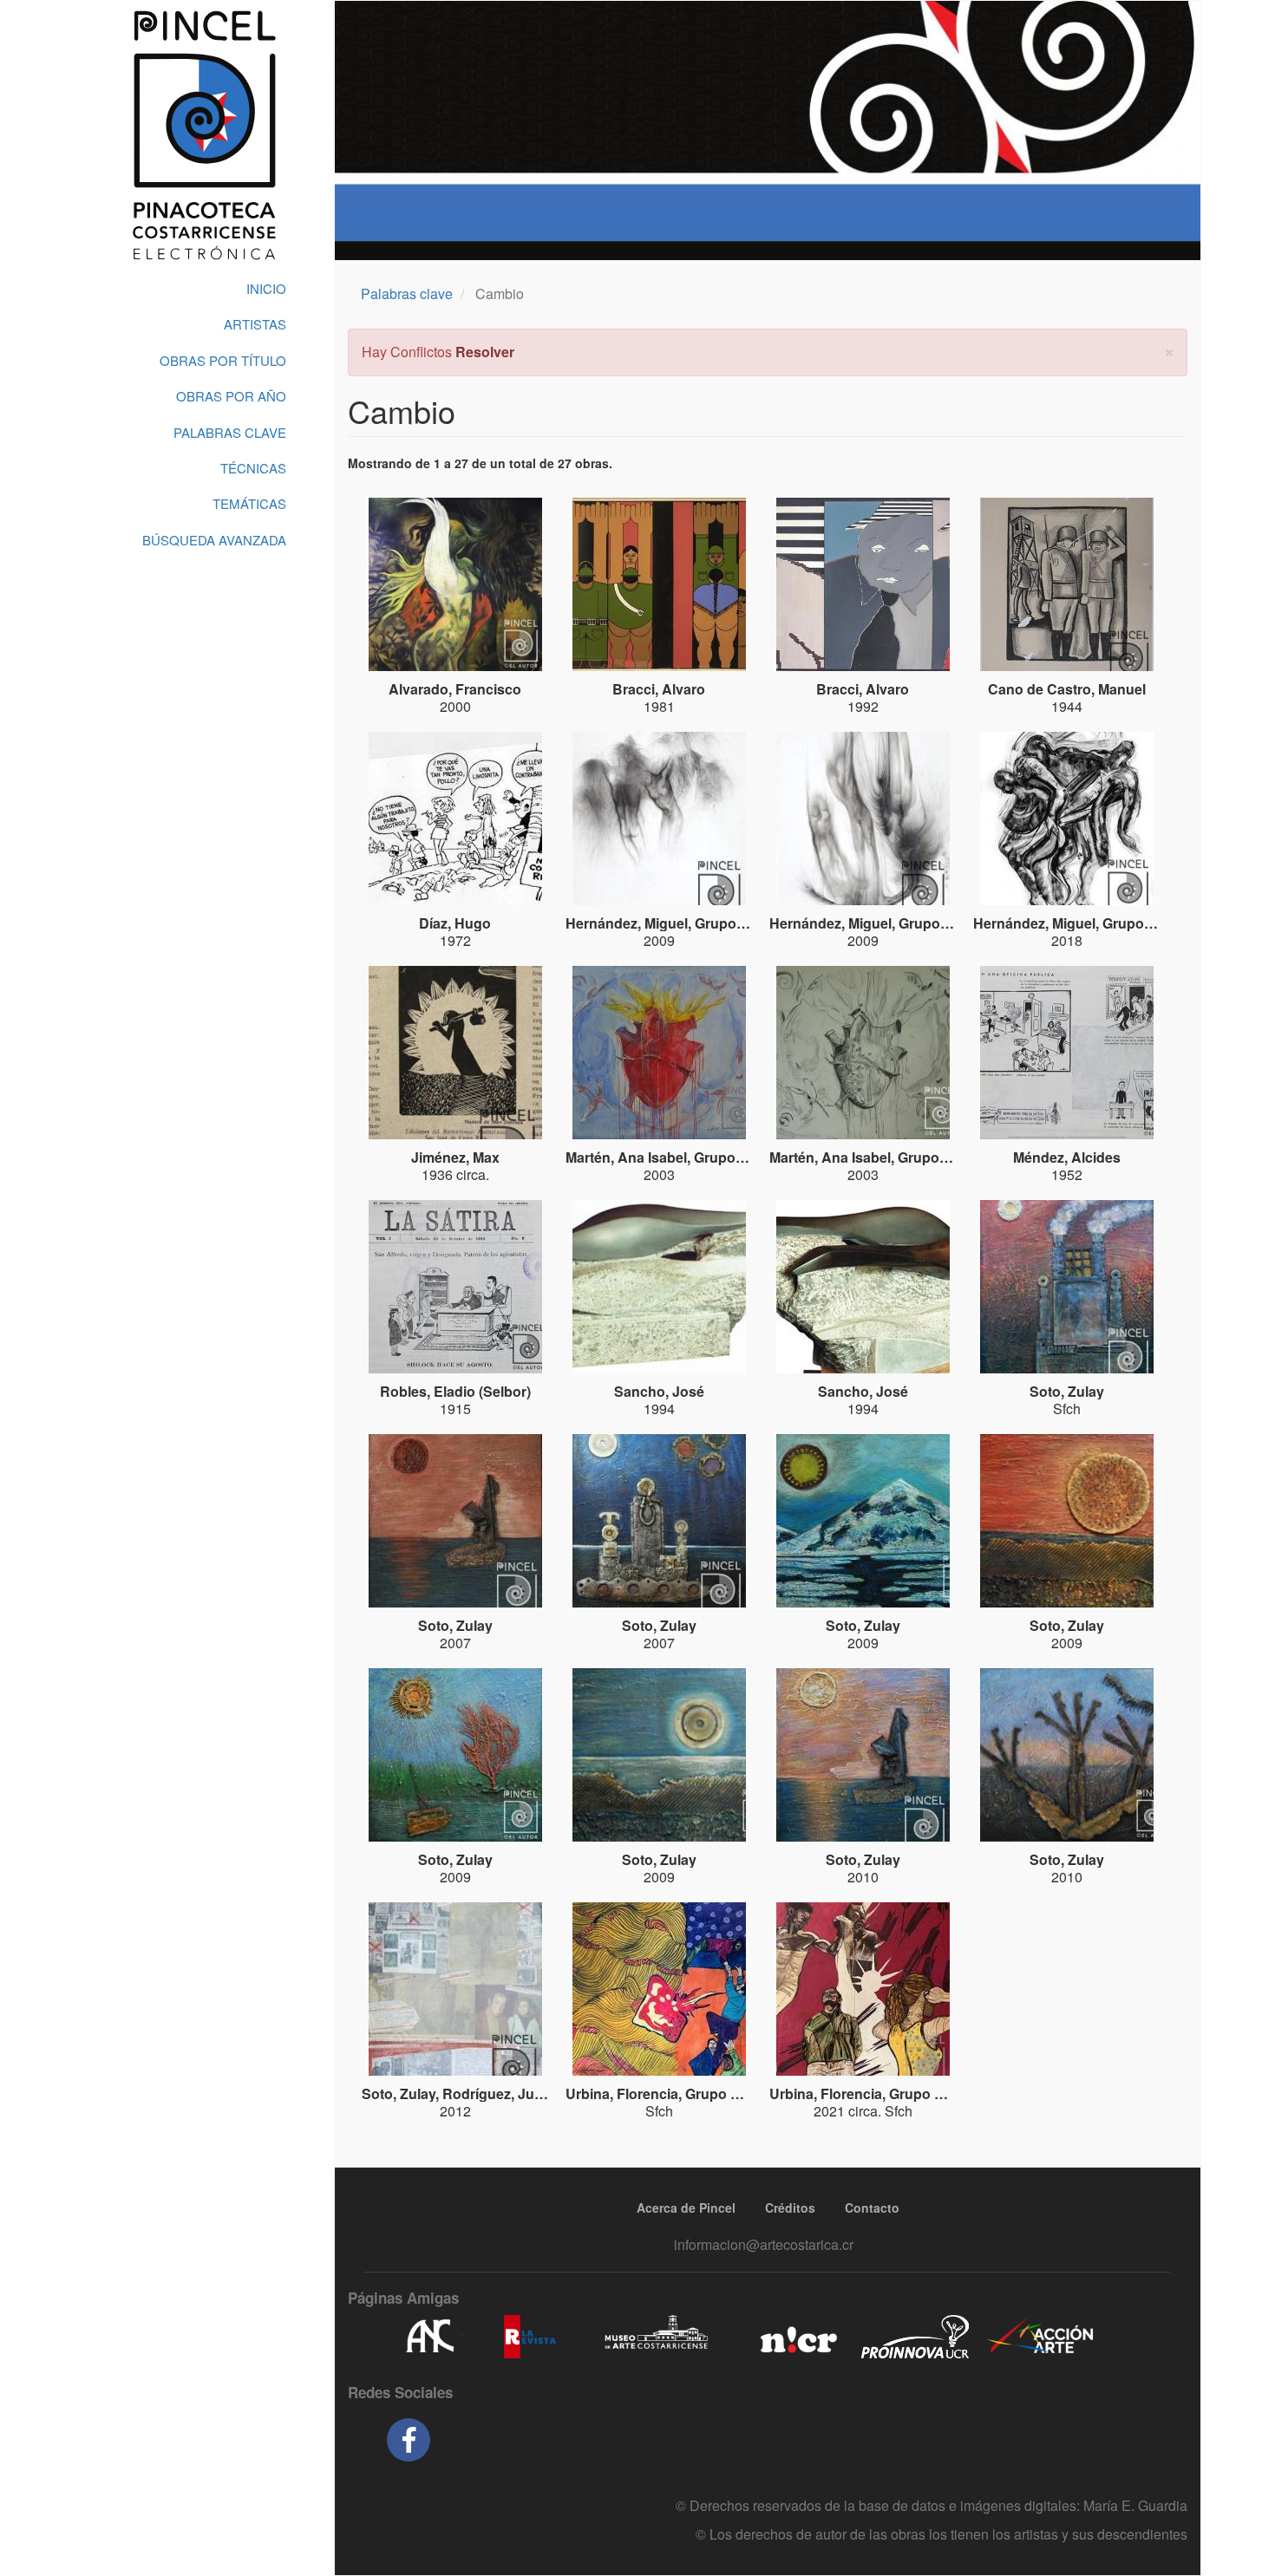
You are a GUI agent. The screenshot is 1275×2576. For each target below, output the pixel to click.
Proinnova (915, 2337)
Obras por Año (231, 396)
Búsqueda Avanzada (214, 540)
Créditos (790, 2208)
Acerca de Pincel (686, 2208)
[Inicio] (204, 135)
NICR (797, 2337)
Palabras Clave (230, 432)
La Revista (530, 2337)
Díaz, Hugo (455, 923)
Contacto (872, 2208)
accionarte (1041, 2337)
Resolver (485, 352)
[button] (1169, 350)
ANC (429, 2337)
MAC (657, 2337)
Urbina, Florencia (622, 2093)
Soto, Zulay (1067, 1391)
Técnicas (253, 468)
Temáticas (249, 503)
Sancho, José (659, 1391)
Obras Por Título (223, 360)
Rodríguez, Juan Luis (513, 2093)
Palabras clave (407, 293)
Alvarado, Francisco (455, 689)
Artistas (255, 324)
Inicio (266, 288)
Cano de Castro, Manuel (1067, 689)
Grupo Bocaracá (749, 923)
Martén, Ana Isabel (626, 1157)
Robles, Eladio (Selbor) (455, 1391)
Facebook (409, 2440)
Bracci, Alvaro (659, 689)
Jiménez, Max (455, 1157)
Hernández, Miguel (627, 923)
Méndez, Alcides (1067, 1157)
